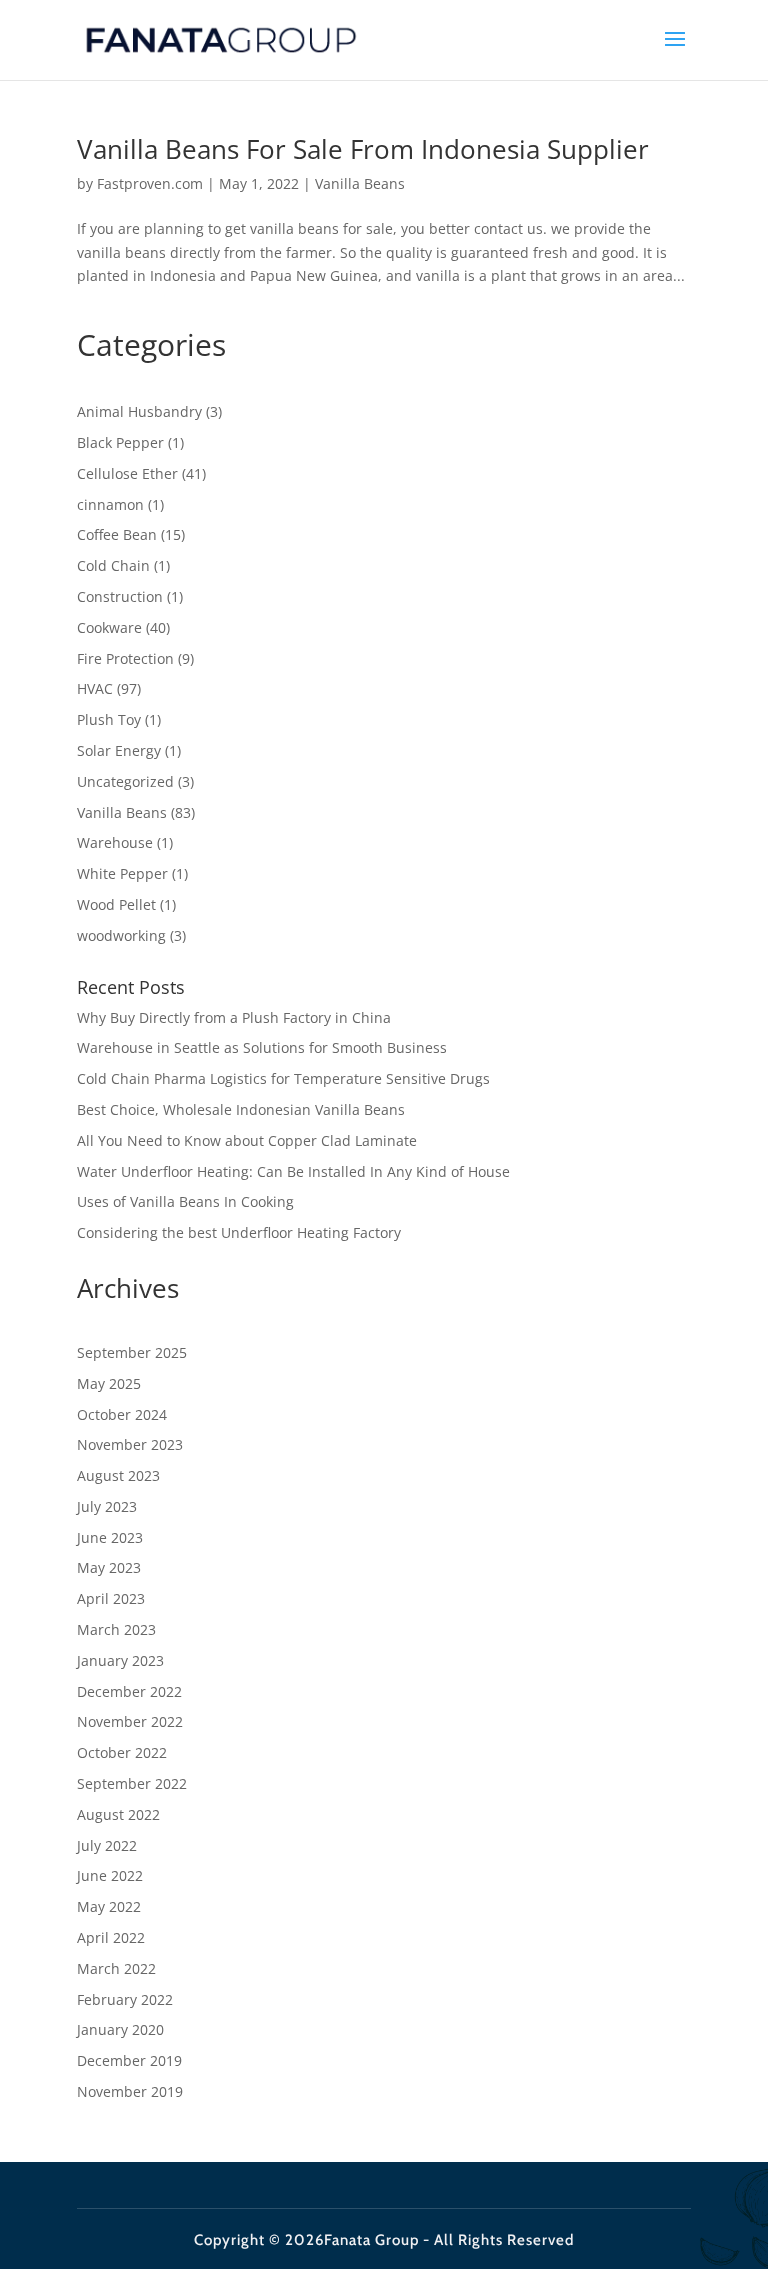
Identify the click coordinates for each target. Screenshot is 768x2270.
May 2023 (109, 1567)
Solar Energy (119, 750)
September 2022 (132, 1783)
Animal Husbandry (139, 411)
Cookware (109, 627)
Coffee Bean (117, 534)
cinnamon (110, 504)
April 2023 (111, 1598)
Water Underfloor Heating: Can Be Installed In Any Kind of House (293, 1171)
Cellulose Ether (127, 473)
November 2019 (130, 2091)
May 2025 (109, 1383)
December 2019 (129, 2060)
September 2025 (132, 1352)
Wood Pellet (116, 904)
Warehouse (115, 842)
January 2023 (120, 1660)
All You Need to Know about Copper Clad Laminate (247, 1140)
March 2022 (116, 1968)
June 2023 (110, 1537)
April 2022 (111, 1937)
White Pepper (122, 873)
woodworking (121, 935)
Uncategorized (125, 781)
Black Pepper (120, 442)
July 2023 (107, 1506)
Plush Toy (109, 719)
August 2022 (118, 1814)
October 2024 (122, 1414)
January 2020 (120, 2029)
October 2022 (122, 1752)
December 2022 (129, 1691)
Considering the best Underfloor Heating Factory (239, 1232)
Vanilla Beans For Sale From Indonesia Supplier (363, 149)
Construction (120, 596)
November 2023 (130, 1444)
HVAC (95, 688)
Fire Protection (125, 658)
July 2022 (107, 1845)
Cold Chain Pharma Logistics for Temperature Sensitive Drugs (283, 1078)
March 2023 (116, 1629)
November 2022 (130, 1721)
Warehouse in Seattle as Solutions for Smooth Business (262, 1047)
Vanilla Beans (360, 183)
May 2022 (109, 1906)
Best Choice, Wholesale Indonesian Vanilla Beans (241, 1109)
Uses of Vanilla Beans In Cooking (185, 1201)
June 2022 (110, 1875)
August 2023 (118, 1475)
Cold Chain (113, 565)
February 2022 (125, 1999)
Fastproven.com (150, 183)
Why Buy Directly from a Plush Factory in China (234, 1017)
